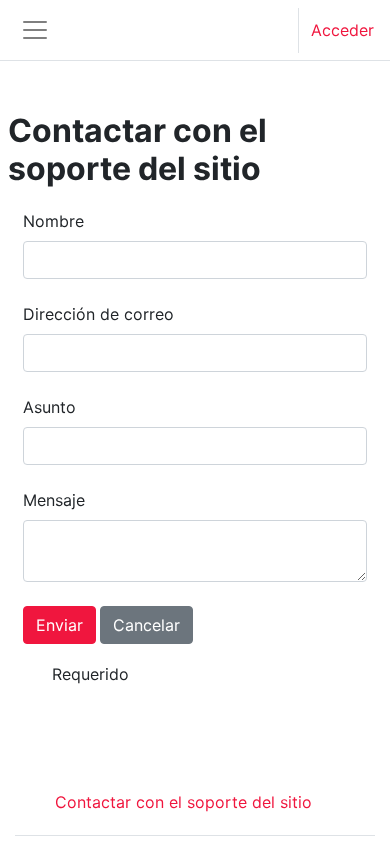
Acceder (342, 30)
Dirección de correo (98, 314)
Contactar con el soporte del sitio (183, 802)
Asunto (49, 407)
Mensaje (54, 500)
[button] (264, 30)
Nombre (53, 221)
